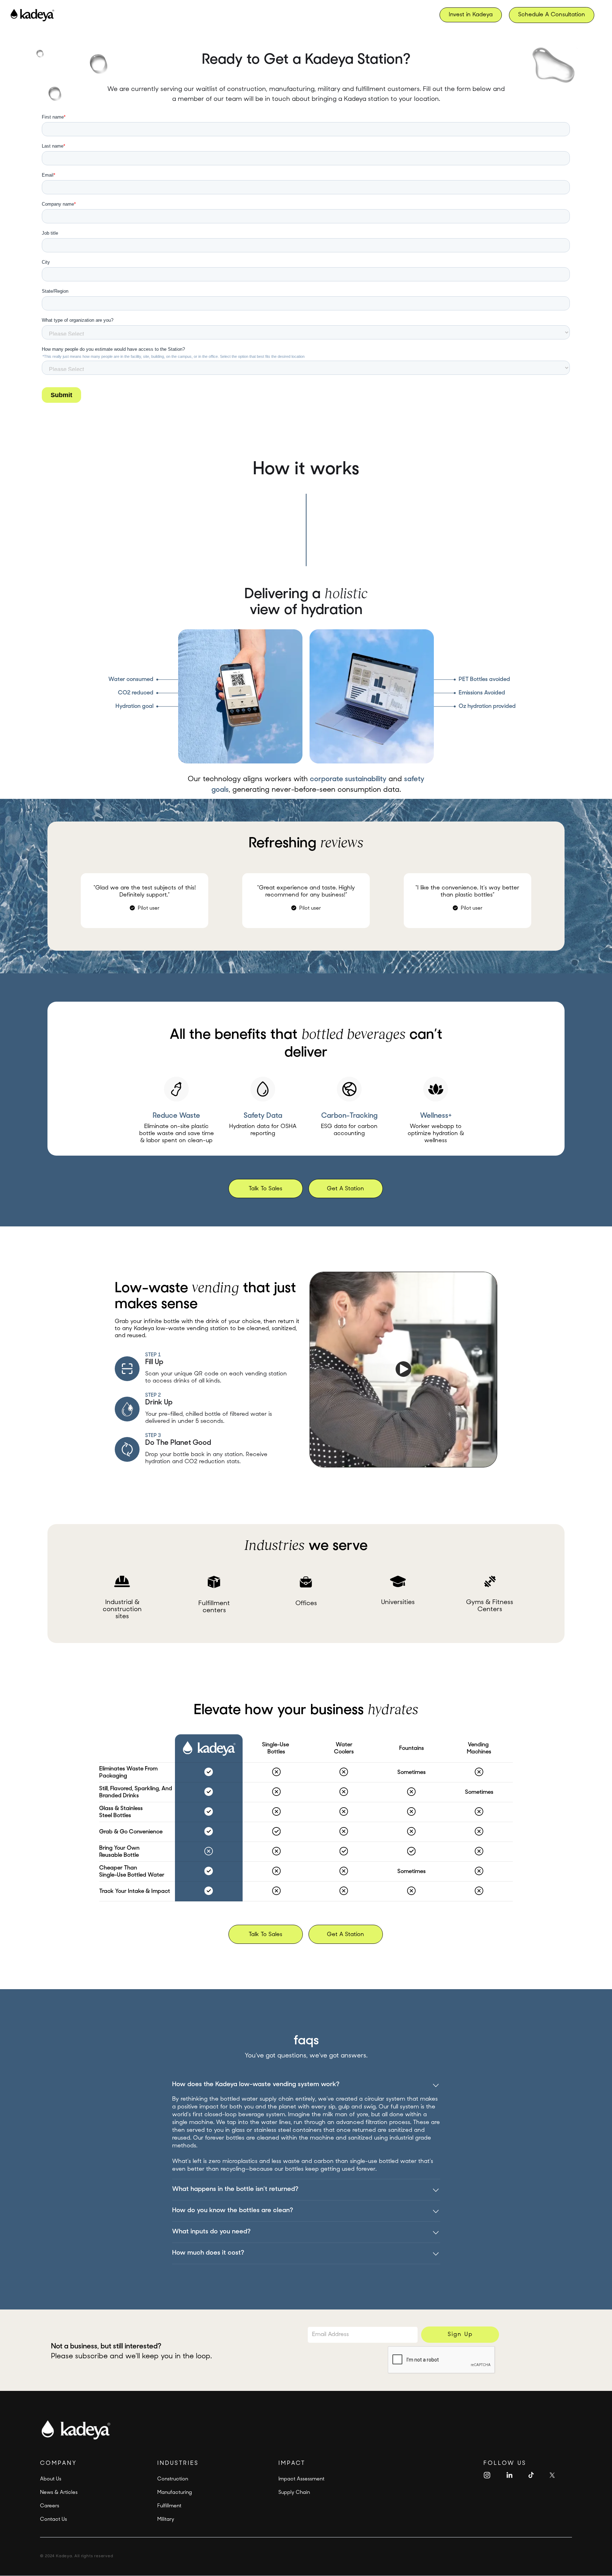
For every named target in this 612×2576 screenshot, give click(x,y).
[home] (32, 15)
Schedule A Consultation (552, 15)
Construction (173, 2479)
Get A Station (345, 1189)
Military (166, 2520)
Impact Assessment (301, 2479)
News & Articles (59, 2493)
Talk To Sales (265, 1189)
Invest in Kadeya (471, 15)
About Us (51, 2479)
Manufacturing (175, 2493)
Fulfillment (169, 2506)
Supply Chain (294, 2493)
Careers (50, 2506)
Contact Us (53, 2520)
